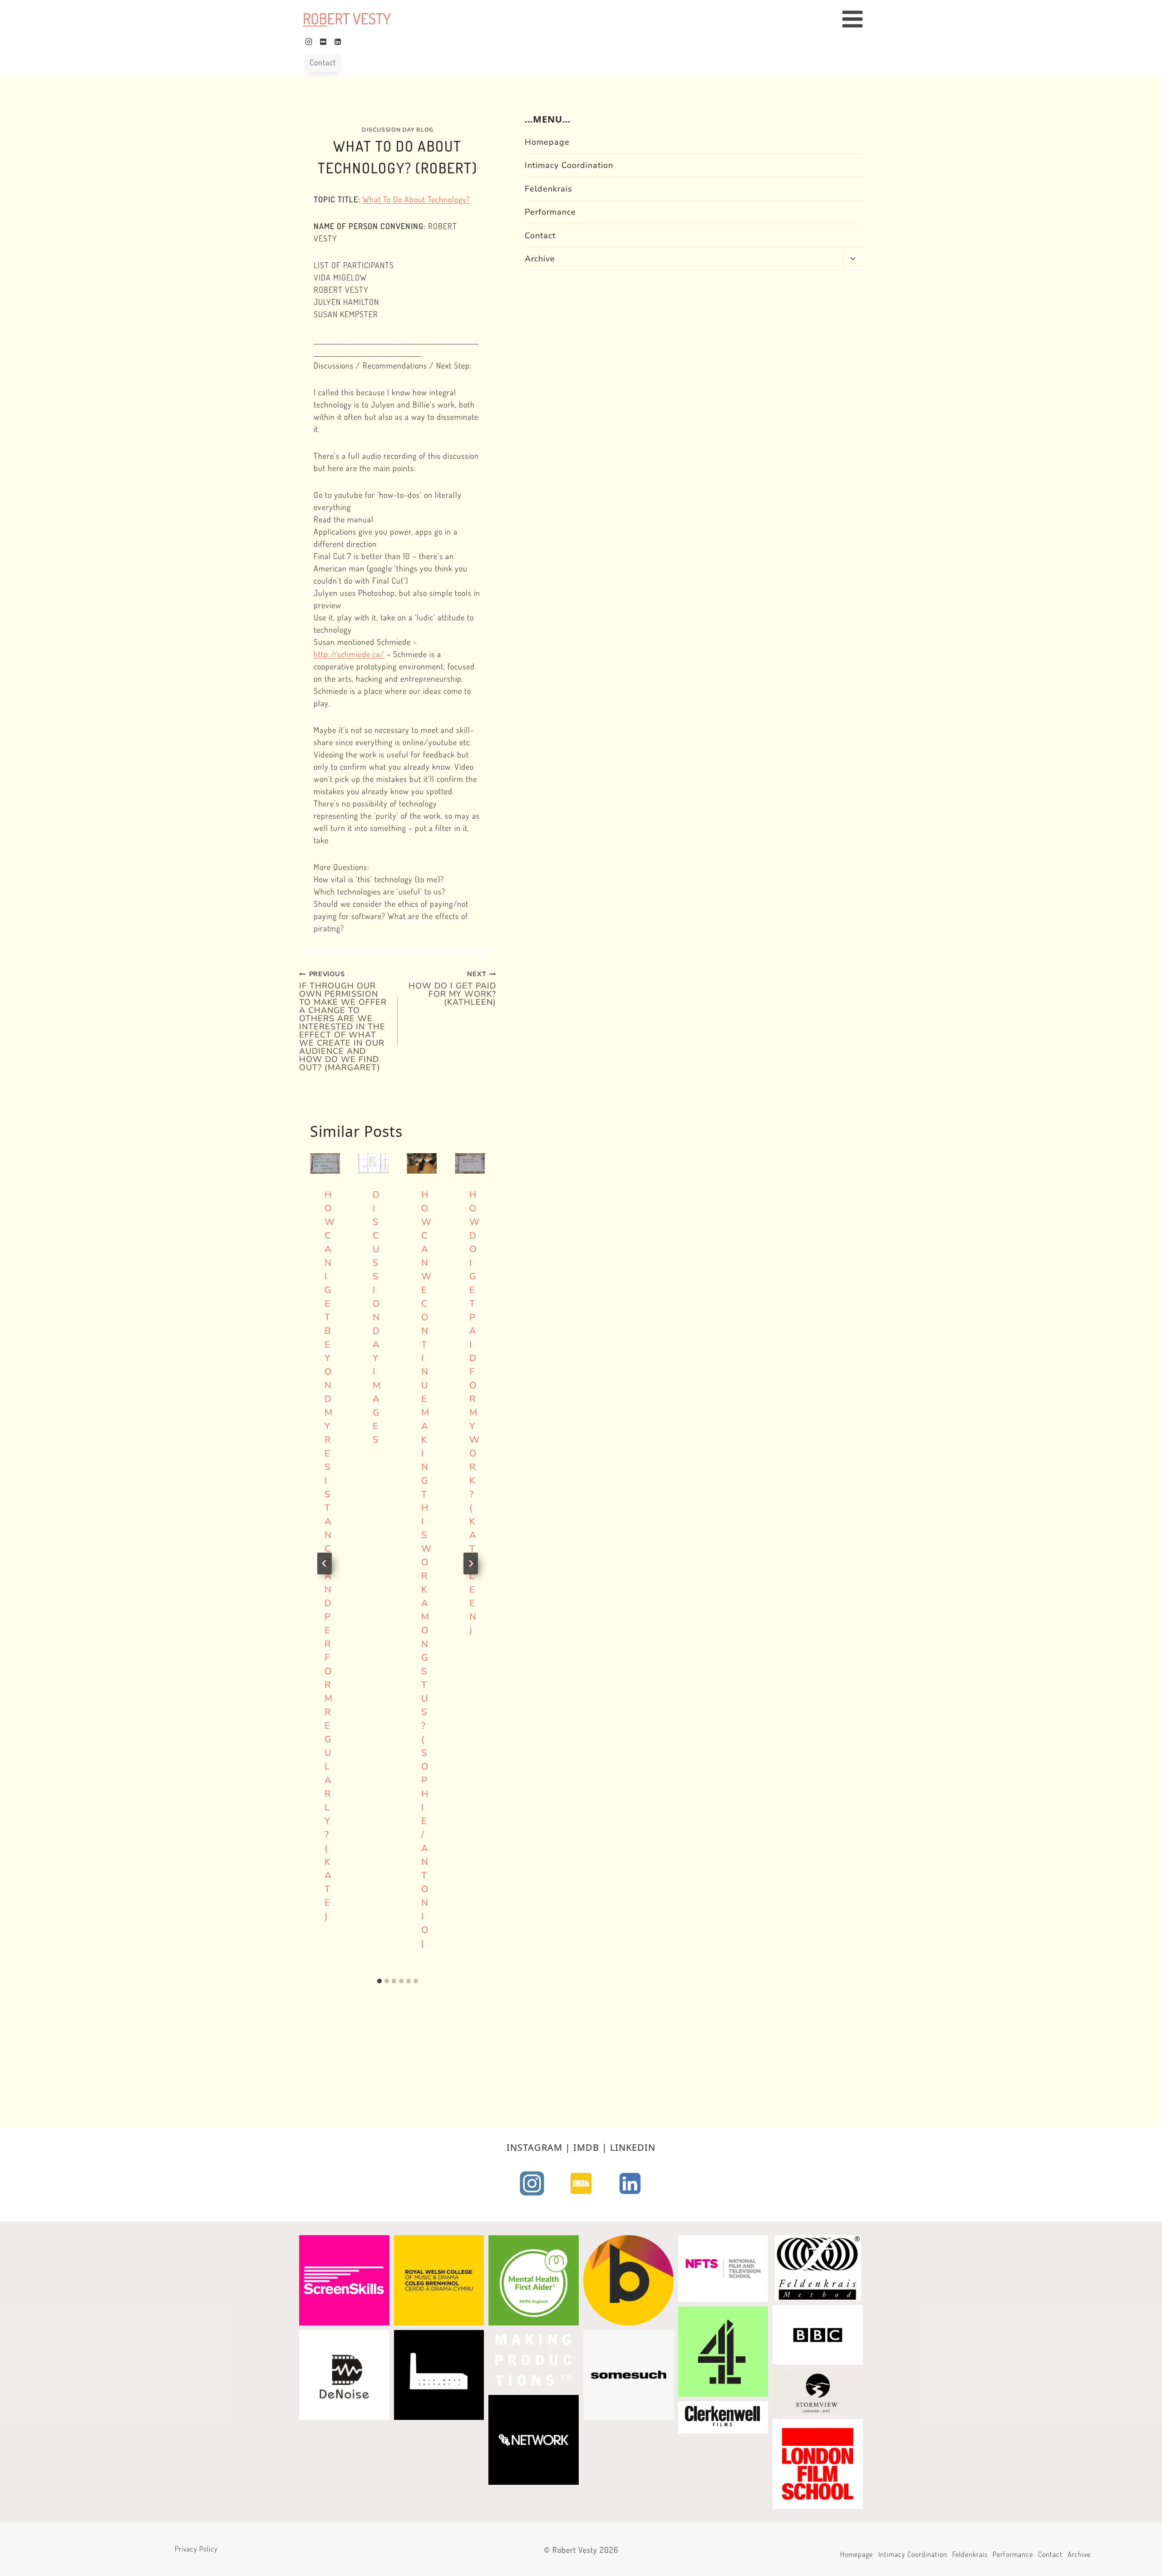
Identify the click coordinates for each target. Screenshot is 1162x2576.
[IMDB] (323, 42)
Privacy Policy (196, 2549)
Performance (550, 212)
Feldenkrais (549, 188)
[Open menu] (857, 19)
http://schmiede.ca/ (349, 654)
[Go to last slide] (325, 1563)
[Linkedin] (338, 42)
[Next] (471, 1563)
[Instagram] (309, 42)
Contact (323, 62)
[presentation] (325, 1163)
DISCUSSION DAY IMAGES (377, 1317)
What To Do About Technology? (416, 199)
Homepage (547, 142)
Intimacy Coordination (569, 165)
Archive (540, 259)
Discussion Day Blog (398, 130)
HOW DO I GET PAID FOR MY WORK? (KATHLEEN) (452, 988)
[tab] (379, 1981)
